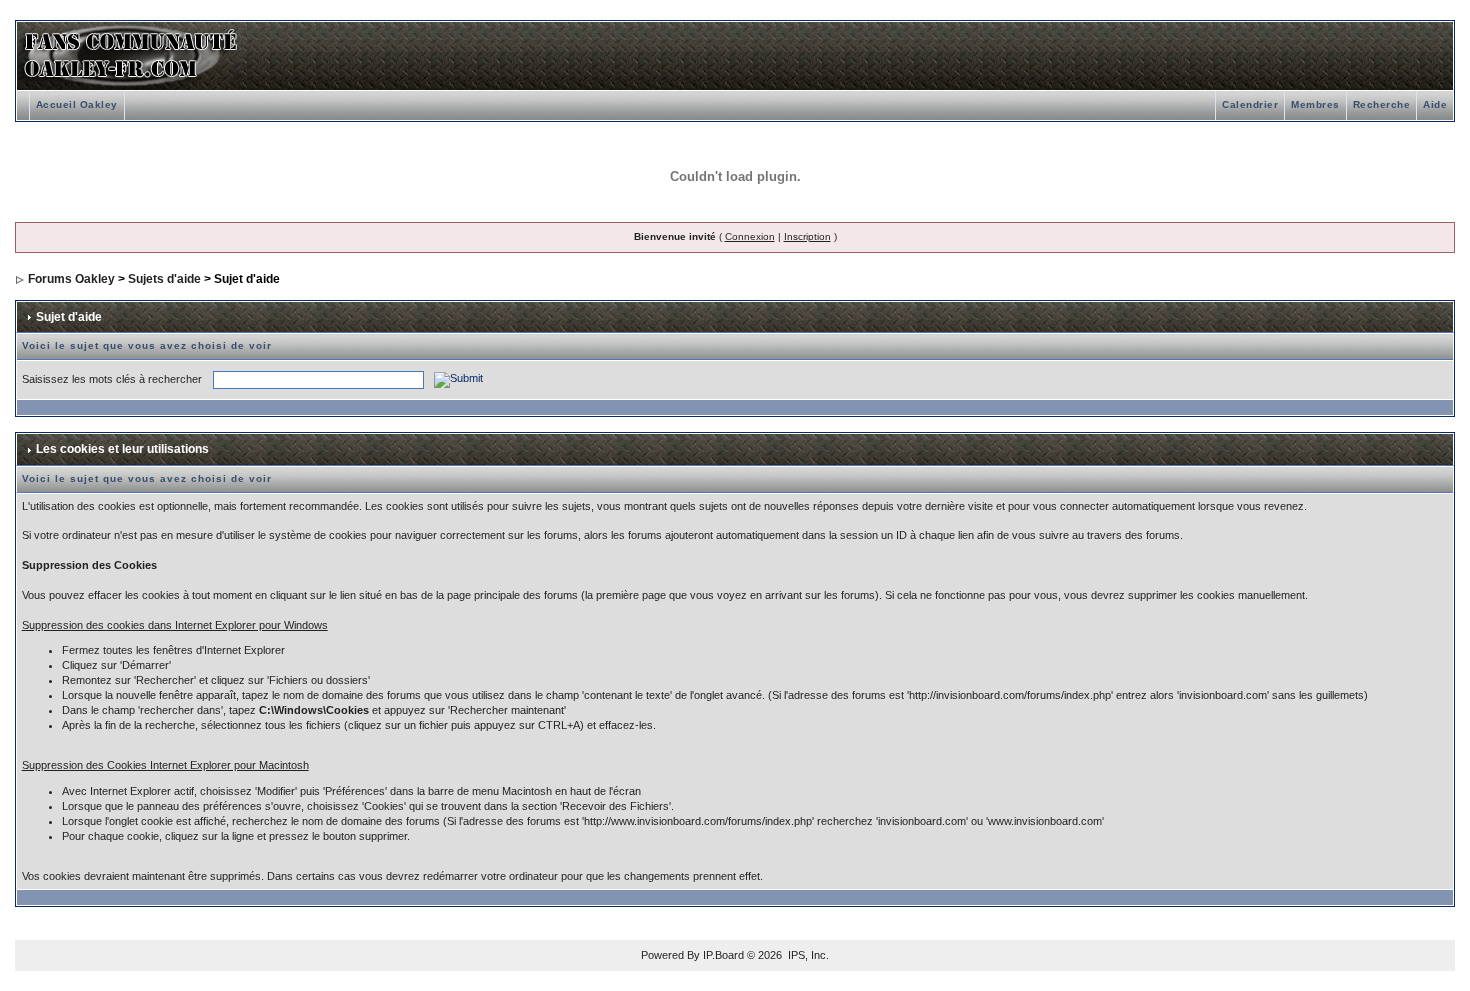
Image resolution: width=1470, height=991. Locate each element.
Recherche (1382, 104)
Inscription (807, 236)
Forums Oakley (71, 279)
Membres (1315, 104)
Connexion (750, 236)
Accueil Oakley (77, 104)
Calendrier (1250, 104)
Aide (1435, 104)
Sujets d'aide (164, 279)
